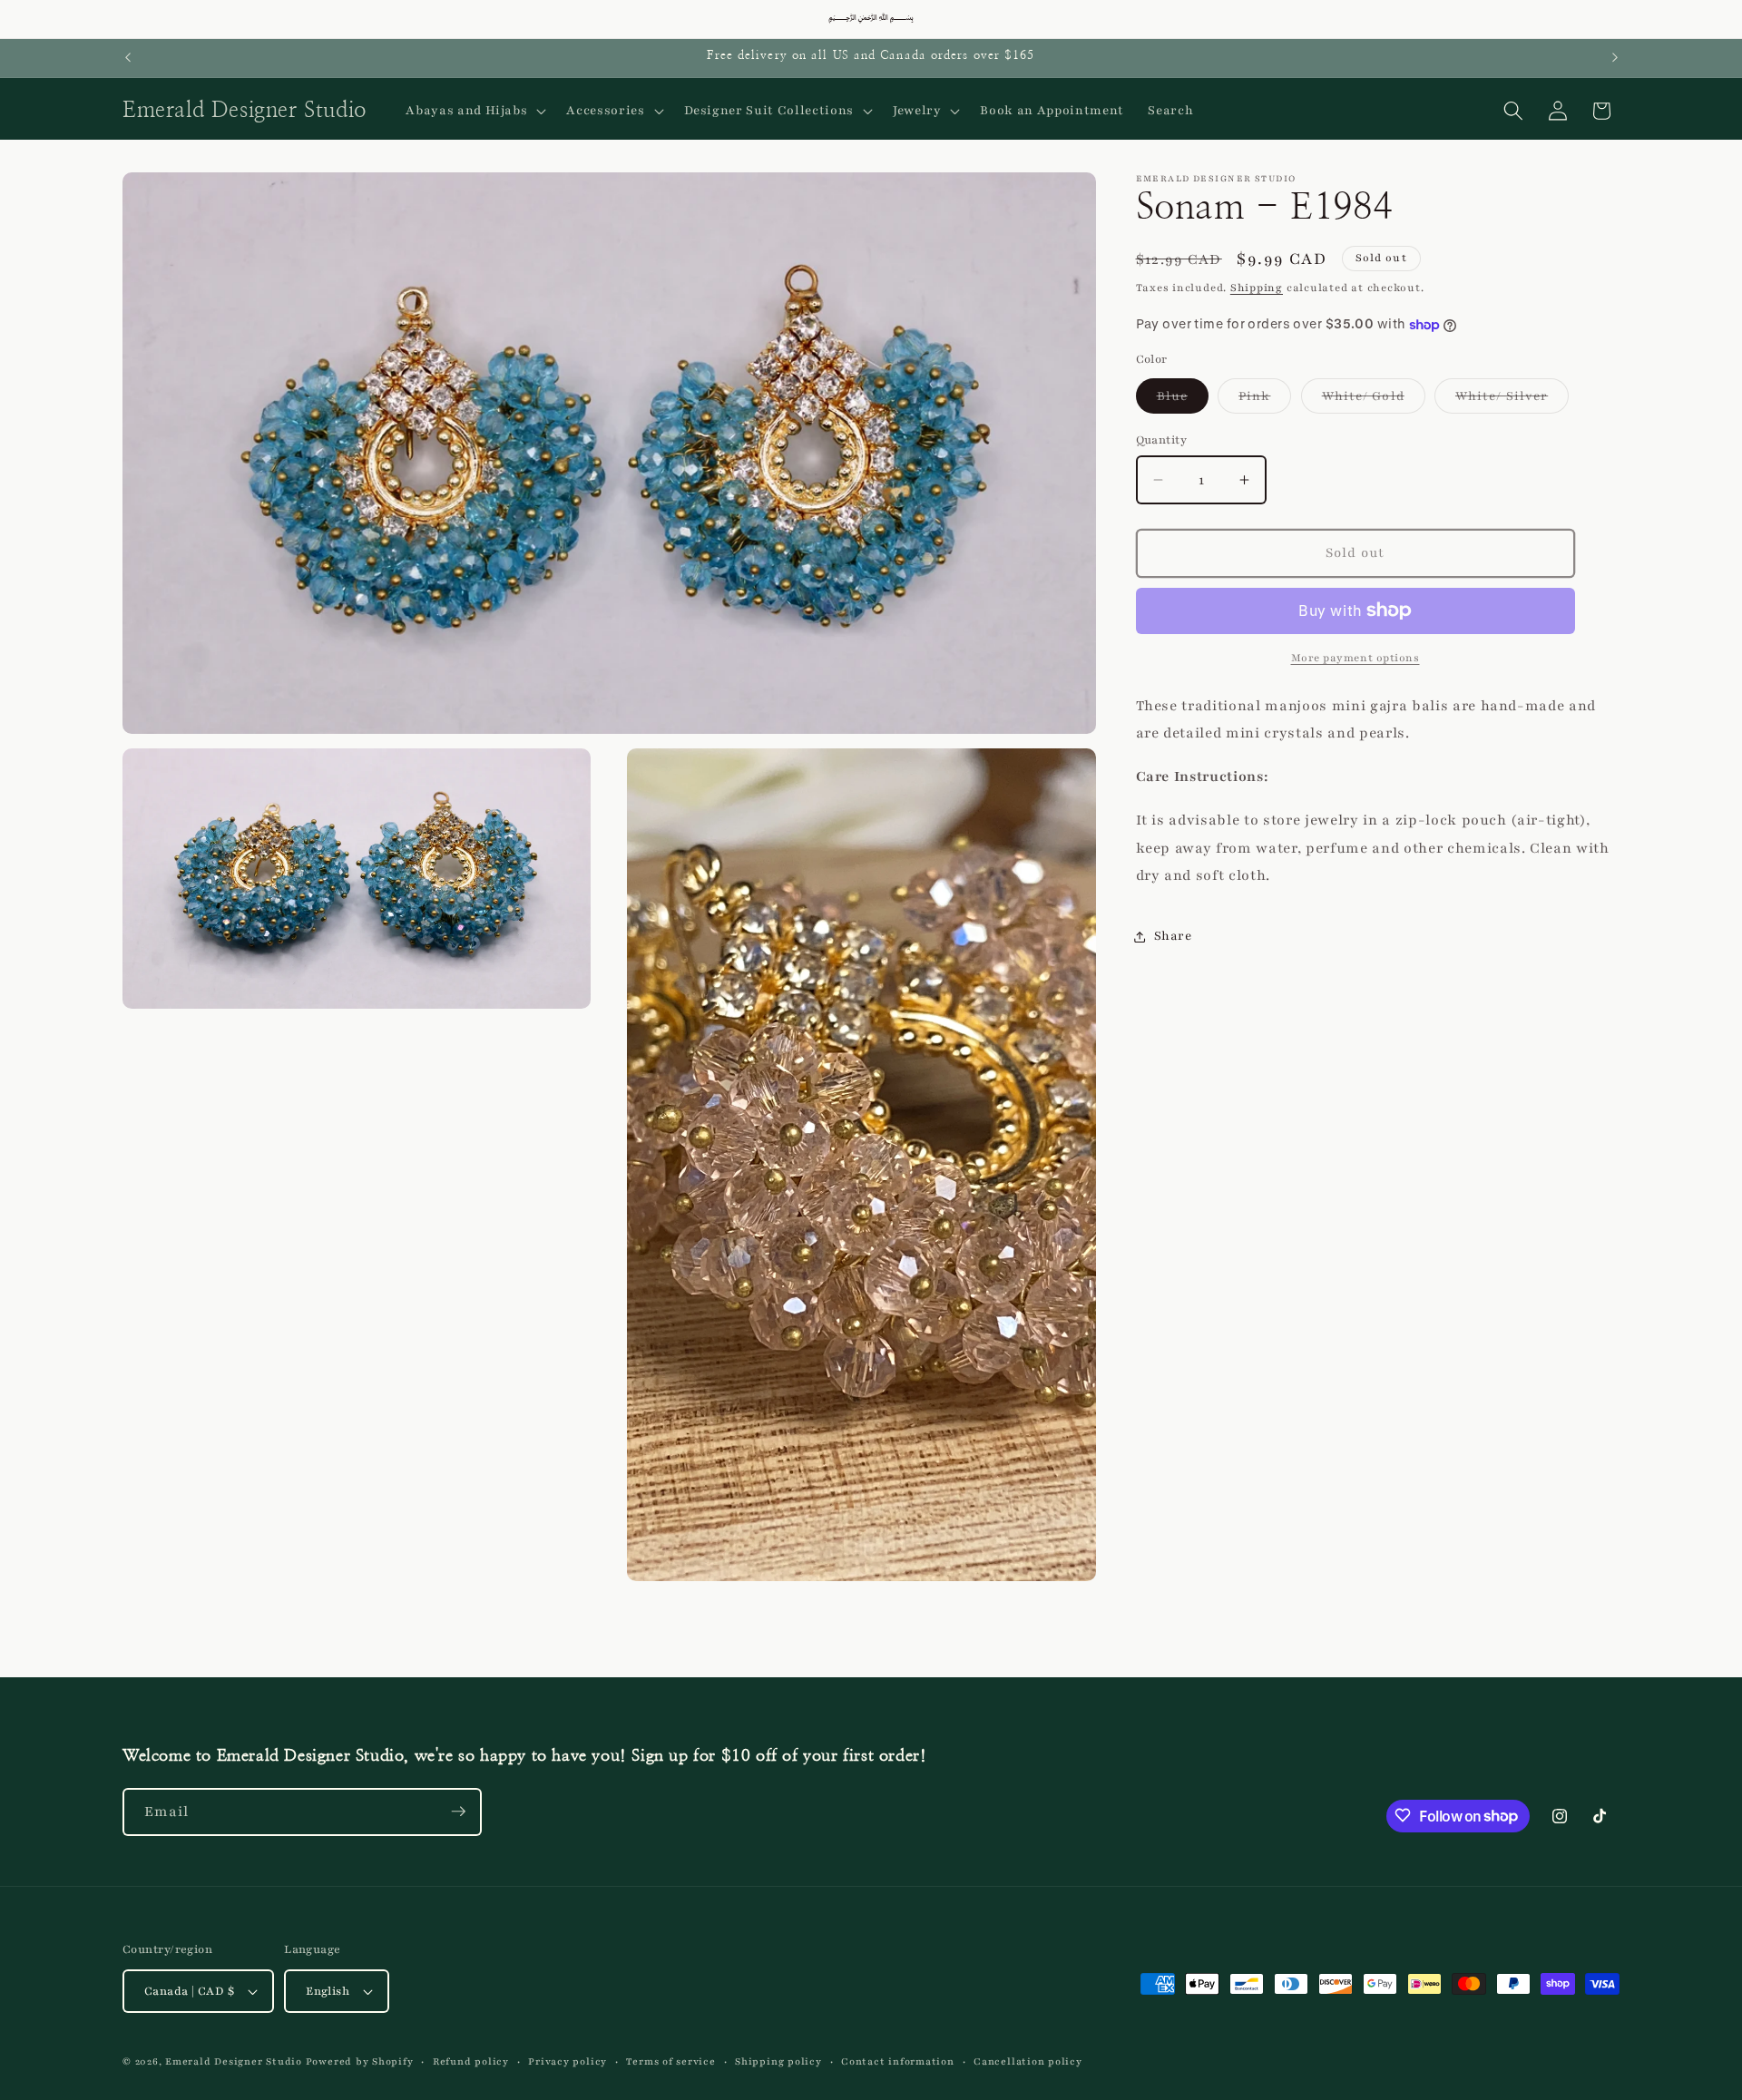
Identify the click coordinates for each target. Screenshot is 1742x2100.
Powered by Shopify (360, 2061)
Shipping (1257, 288)
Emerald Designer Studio (234, 2061)
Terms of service (670, 2061)
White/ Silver (1512, 400)
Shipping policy (778, 2061)
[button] (474, 111)
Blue (1183, 400)
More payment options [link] (1355, 658)
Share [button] (1173, 936)
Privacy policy (568, 2061)
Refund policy (471, 2061)
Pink (1265, 400)
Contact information (898, 2061)
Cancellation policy (1028, 2061)
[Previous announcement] (128, 58)
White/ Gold (1374, 400)
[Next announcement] (1615, 58)
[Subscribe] (458, 1812)
